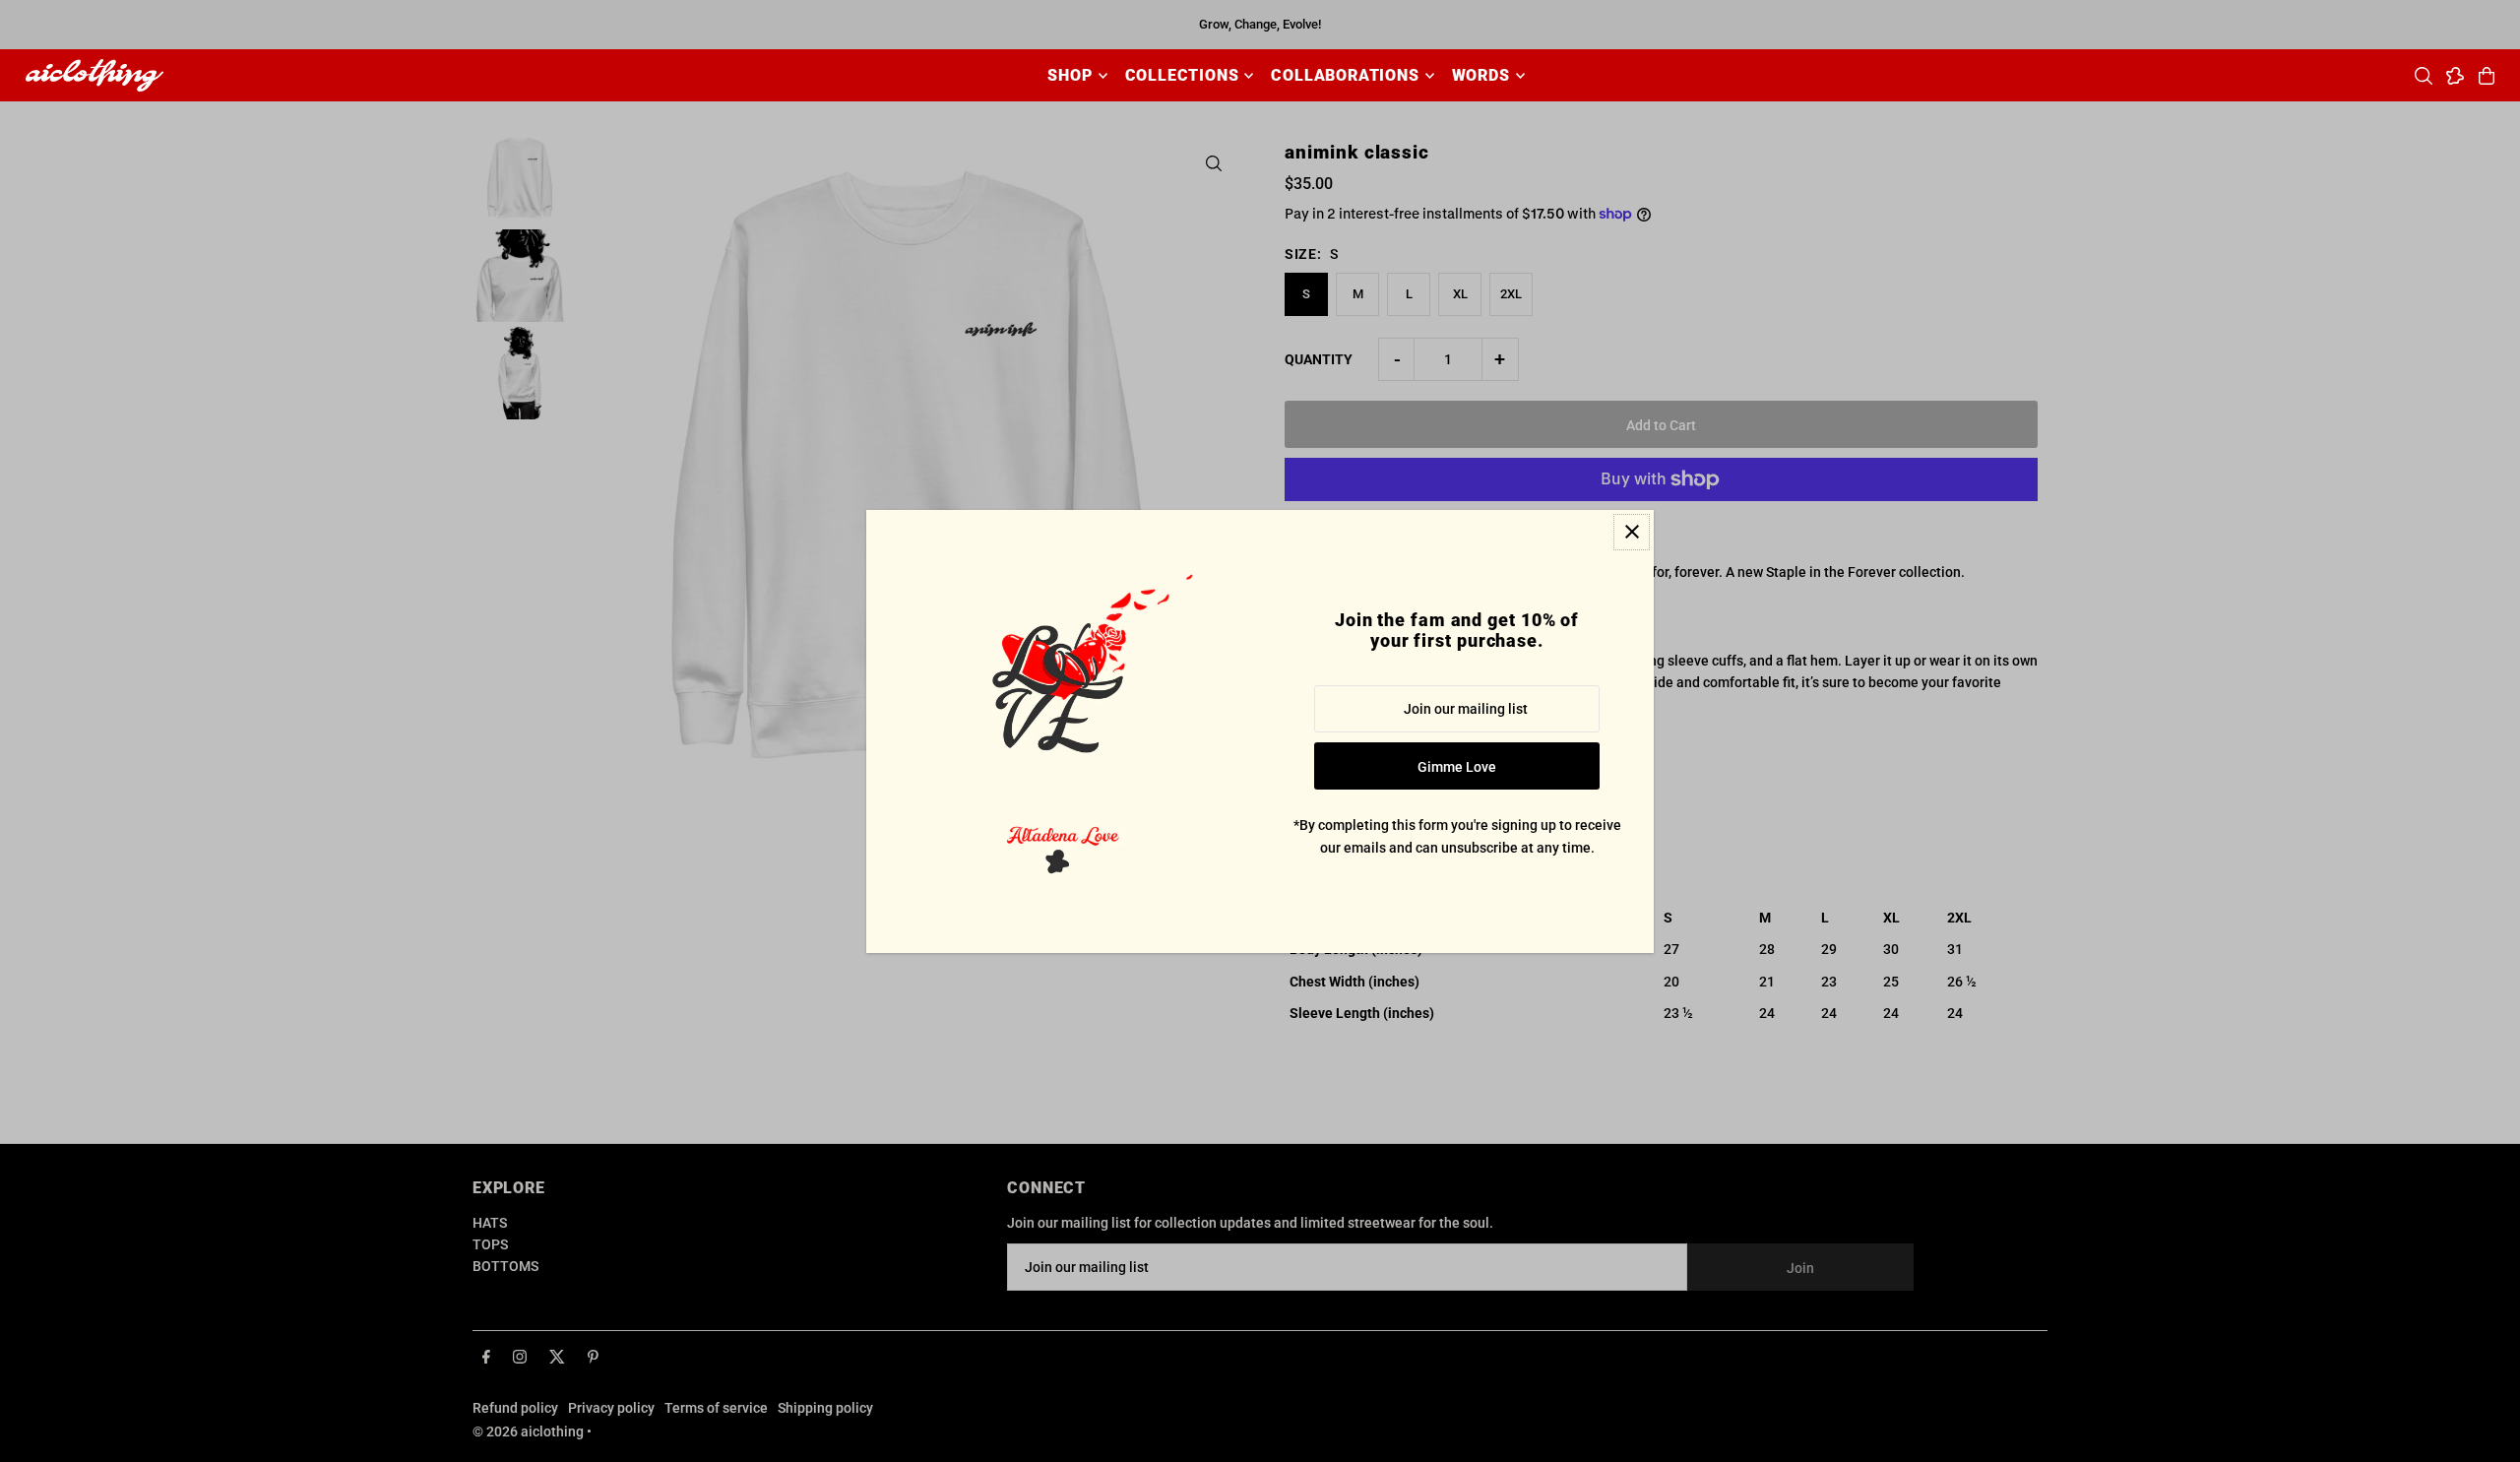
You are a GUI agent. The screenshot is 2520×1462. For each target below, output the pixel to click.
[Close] (1632, 532)
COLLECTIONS (1182, 75)
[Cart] (2487, 76)
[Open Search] (2424, 76)
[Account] (2455, 76)
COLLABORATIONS (1345, 75)
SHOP (1070, 75)
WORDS (1481, 75)
